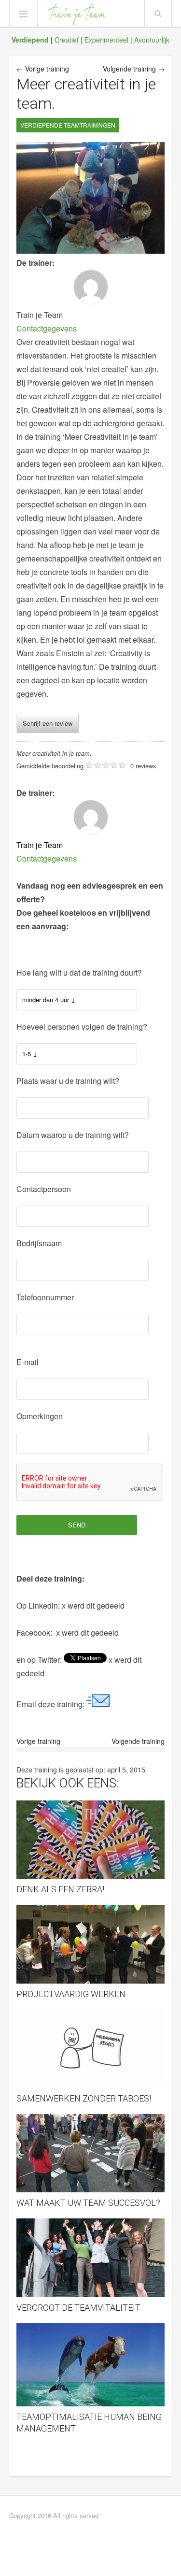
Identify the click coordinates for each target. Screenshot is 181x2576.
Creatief (67, 40)
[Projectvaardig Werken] (91, 1944)
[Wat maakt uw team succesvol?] (91, 2153)
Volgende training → (134, 69)
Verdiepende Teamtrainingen (68, 125)
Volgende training (138, 1741)
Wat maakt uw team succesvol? (88, 2203)
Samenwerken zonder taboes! (84, 2098)
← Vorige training (43, 69)
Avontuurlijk (152, 40)
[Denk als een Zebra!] (91, 1840)
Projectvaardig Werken (71, 1994)
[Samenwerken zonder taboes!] (91, 2049)
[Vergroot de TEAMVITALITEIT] (91, 2258)
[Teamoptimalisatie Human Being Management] (91, 2365)
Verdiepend (30, 40)
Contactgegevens (47, 328)
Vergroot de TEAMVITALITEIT (78, 2308)
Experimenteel (106, 40)
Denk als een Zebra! (60, 1889)
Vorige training (38, 1741)
